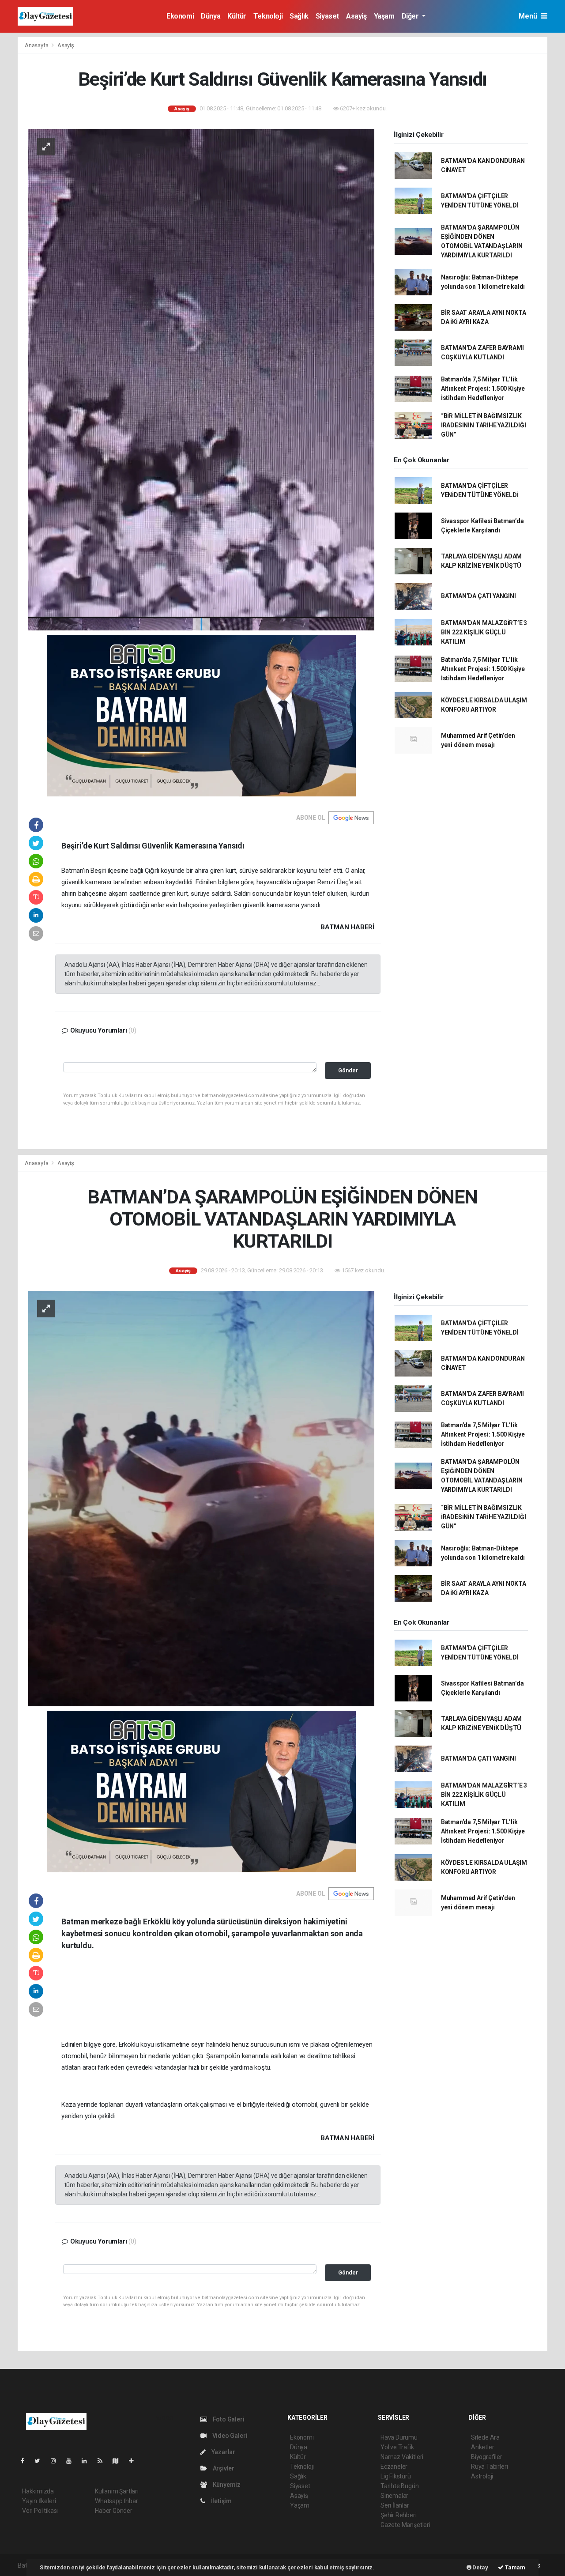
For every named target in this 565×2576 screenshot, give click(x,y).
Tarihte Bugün (400, 2486)
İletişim (221, 2501)
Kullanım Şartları (117, 2491)
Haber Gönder (114, 2511)
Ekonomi (180, 16)
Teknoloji (268, 16)
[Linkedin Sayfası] (88, 2461)
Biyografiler (487, 2457)
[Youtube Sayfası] (72, 2461)
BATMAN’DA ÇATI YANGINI (478, 596)
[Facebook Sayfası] (26, 2461)
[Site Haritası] (119, 2461)
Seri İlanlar (395, 2505)
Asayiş (356, 16)
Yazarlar (223, 2452)
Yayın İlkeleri (39, 2501)
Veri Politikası (40, 2511)
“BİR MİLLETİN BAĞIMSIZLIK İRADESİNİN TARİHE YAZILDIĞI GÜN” (484, 425)
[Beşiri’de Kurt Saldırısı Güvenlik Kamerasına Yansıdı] (201, 379)
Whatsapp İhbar (116, 2501)
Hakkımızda (38, 2491)
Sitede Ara (485, 2437)
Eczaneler (394, 2467)
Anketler (482, 2447)
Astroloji (482, 2476)
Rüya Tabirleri (489, 2467)
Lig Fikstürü (396, 2476)
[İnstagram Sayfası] (57, 2461)
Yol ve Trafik (397, 2447)
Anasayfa (37, 45)
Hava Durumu (399, 2437)
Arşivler (223, 2468)
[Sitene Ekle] (135, 2461)
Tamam (514, 2567)
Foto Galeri (228, 2419)
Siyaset (327, 16)
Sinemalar (394, 2496)
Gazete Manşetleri (405, 2525)
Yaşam (384, 16)
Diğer (411, 16)
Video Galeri (229, 2436)
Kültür (237, 16)
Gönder (348, 1070)
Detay (480, 2567)
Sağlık (299, 16)
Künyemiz (226, 2485)
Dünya (211, 16)
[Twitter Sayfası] (41, 2461)
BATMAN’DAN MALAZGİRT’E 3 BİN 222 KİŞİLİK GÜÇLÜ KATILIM (484, 632)
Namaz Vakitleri (402, 2457)
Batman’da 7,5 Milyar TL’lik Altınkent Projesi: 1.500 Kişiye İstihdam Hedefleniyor (483, 388)
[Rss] (104, 2461)
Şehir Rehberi (399, 2515)
